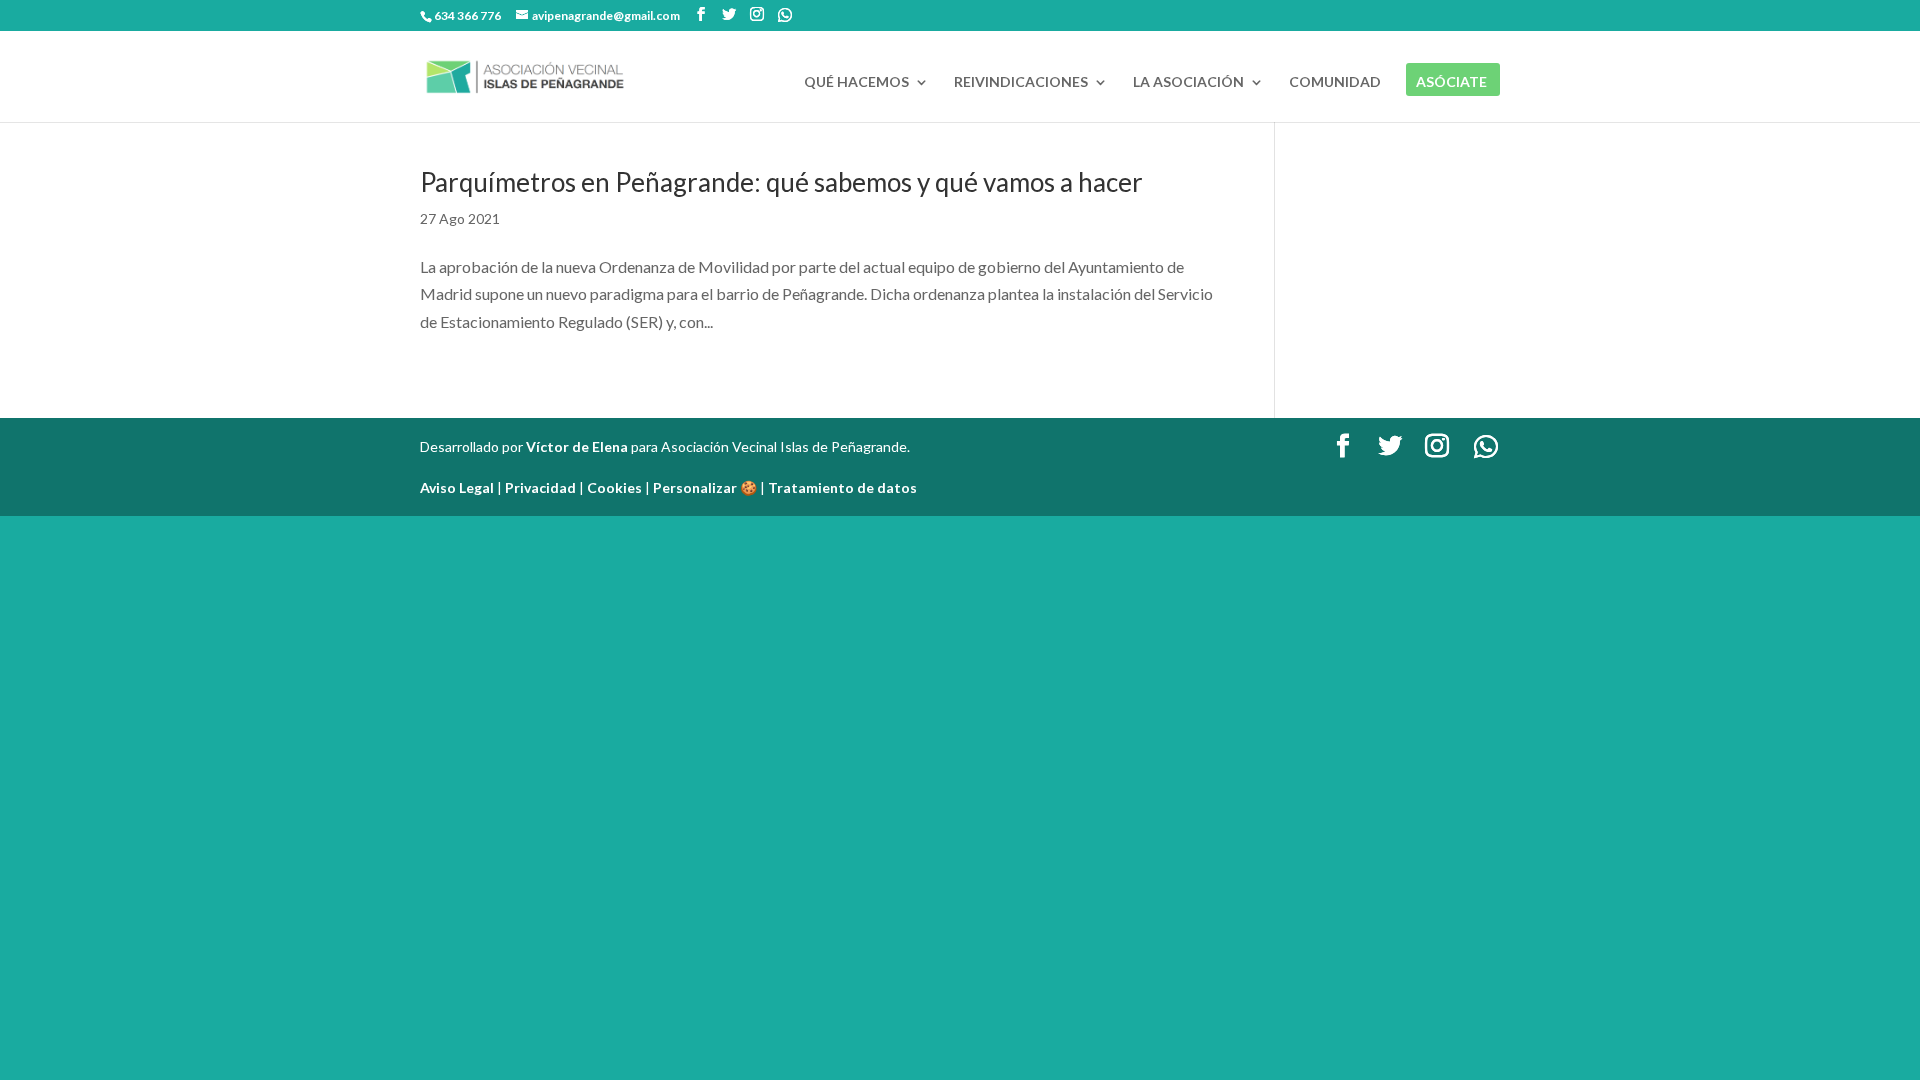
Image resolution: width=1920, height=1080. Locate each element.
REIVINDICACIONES (1021, 82)
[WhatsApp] (785, 15)
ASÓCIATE (1451, 82)
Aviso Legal (457, 487)
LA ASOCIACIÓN (1188, 82)
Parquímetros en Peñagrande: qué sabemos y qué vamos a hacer (781, 182)
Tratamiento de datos (842, 487)
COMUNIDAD (1335, 82)
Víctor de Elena (577, 446)
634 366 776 (467, 15)
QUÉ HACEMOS (856, 82)
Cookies (614, 487)
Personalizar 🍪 (705, 487)
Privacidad (540, 487)
